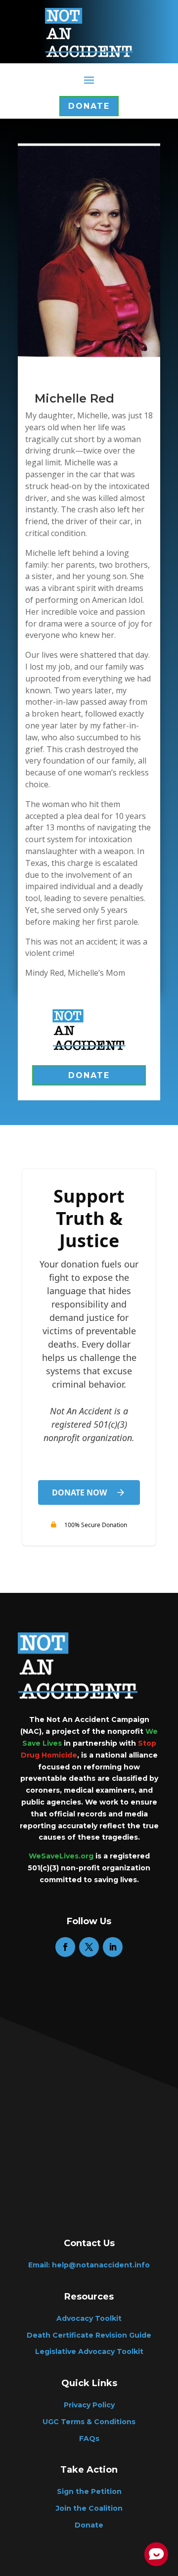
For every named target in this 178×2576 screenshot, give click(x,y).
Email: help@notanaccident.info (89, 2265)
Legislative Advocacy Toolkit (89, 2351)
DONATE (89, 1075)
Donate (89, 106)
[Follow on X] (89, 1947)
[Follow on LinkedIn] (113, 1947)
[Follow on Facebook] (65, 1947)
